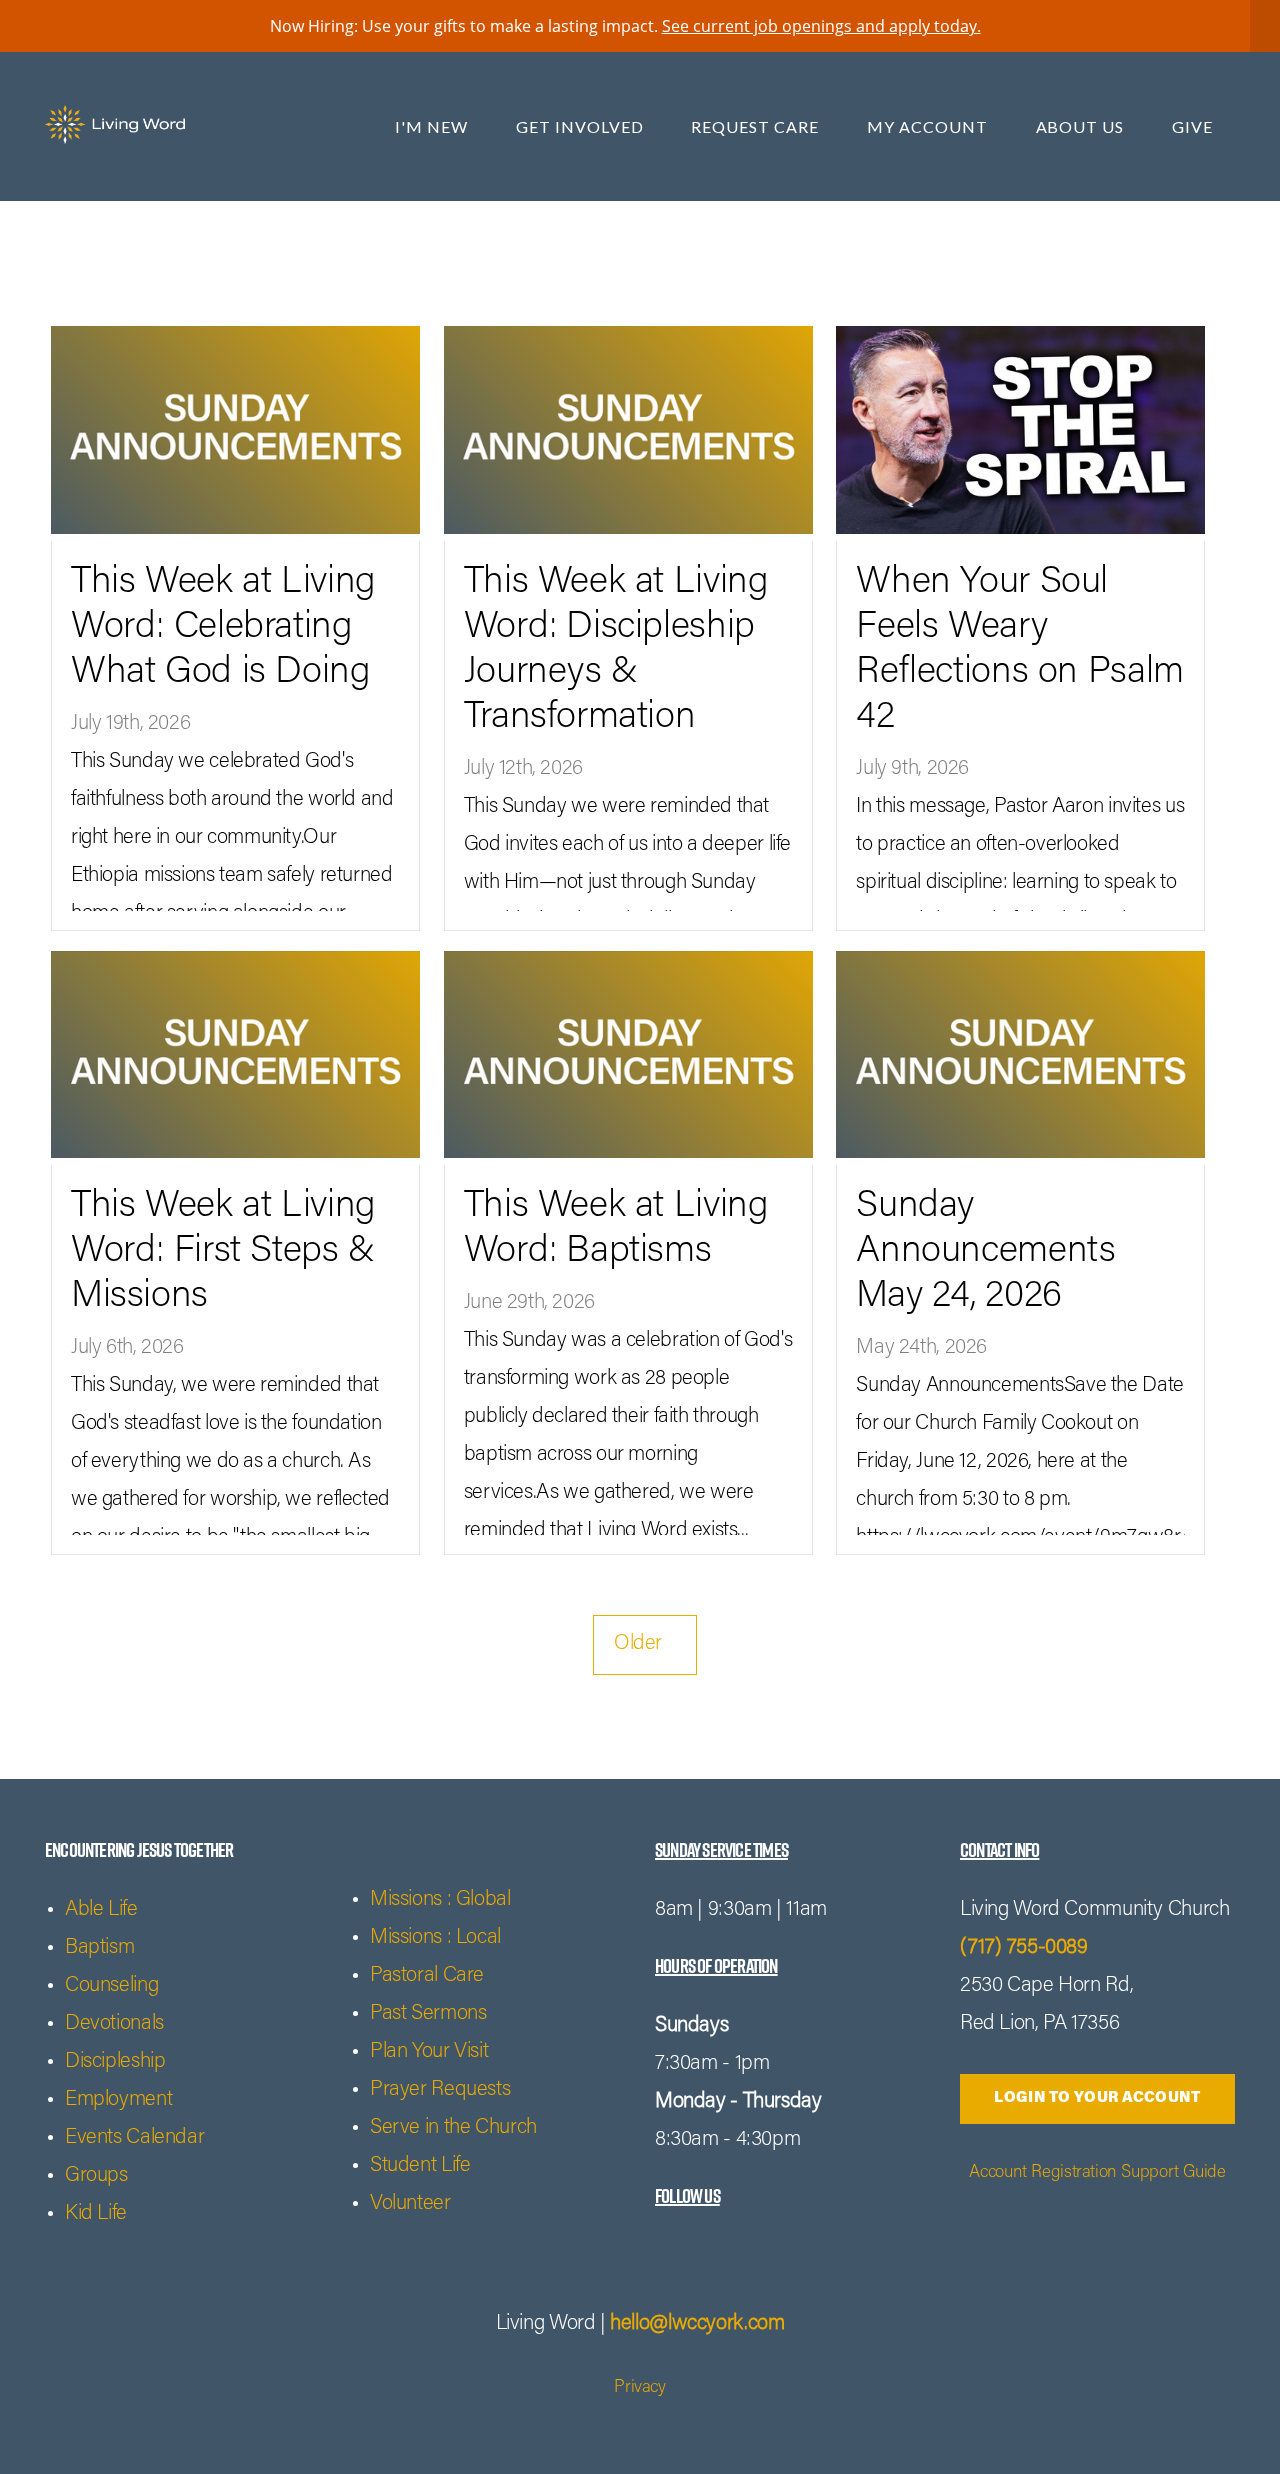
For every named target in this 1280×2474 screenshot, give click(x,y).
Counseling (111, 1986)
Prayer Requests (440, 2090)
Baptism (99, 1948)
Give (1192, 126)
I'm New (433, 126)
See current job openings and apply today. (821, 26)
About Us (1082, 126)
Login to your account (1097, 2098)
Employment (118, 2100)
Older (645, 1644)
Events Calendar (134, 2138)
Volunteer (410, 2204)
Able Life (101, 1910)
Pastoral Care (427, 1976)
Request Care (756, 126)
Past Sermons (428, 2014)
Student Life (420, 2166)
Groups (96, 2176)
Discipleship (115, 2062)
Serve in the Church (453, 2128)
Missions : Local (435, 1938)
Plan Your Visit (429, 2052)
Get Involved (581, 126)
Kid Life (96, 2214)
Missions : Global (440, 1900)
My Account (929, 126)
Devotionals (114, 2024)
